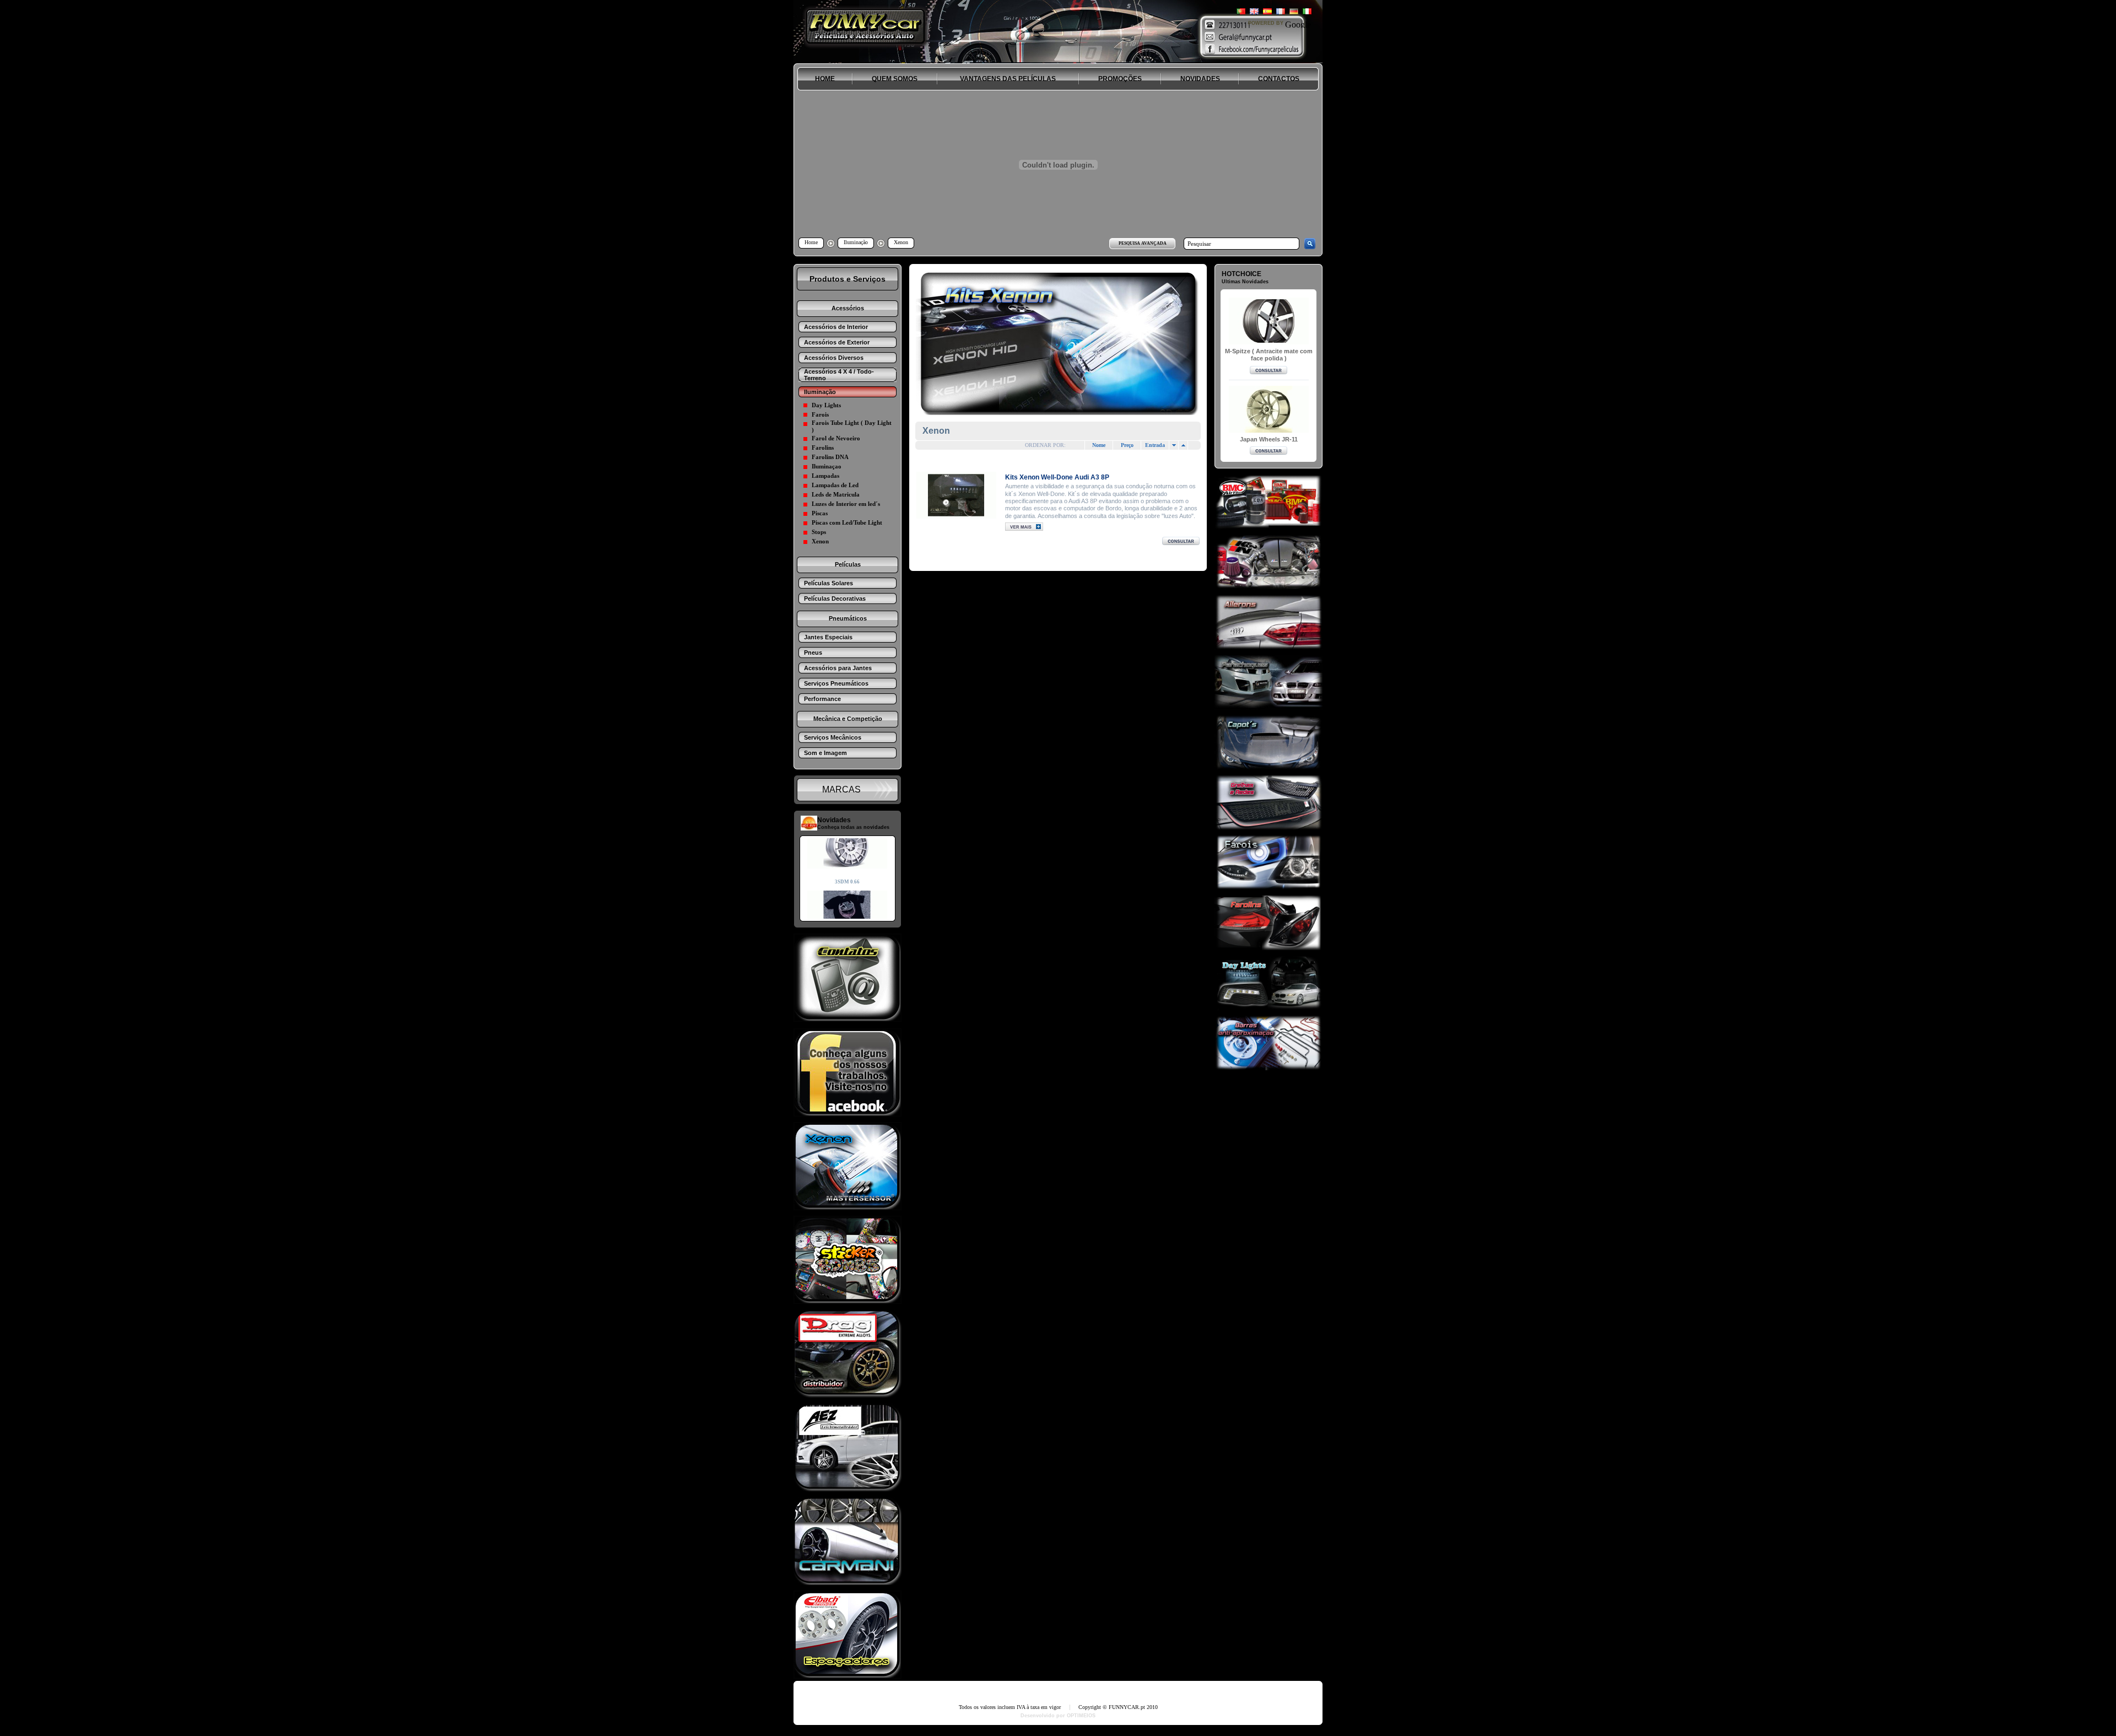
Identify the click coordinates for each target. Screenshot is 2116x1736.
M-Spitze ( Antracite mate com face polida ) (1269, 355)
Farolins (823, 448)
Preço (1127, 445)
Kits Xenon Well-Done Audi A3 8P (1057, 477)
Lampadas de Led (835, 485)
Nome (1099, 445)
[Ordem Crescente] (1174, 445)
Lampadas (825, 476)
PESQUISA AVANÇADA (1143, 243)
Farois (820, 414)
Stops (819, 532)
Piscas (820, 513)
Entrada (1155, 445)
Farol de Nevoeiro (836, 438)
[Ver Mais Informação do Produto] (1024, 528)
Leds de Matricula (836, 494)
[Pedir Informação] (1181, 542)
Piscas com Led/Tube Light (847, 522)
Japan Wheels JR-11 (1269, 439)
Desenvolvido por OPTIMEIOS (1058, 1716)
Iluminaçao (827, 466)
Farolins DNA (830, 457)
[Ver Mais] (956, 495)
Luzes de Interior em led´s (846, 504)
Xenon (820, 541)
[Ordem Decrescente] (1183, 445)
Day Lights (826, 405)
